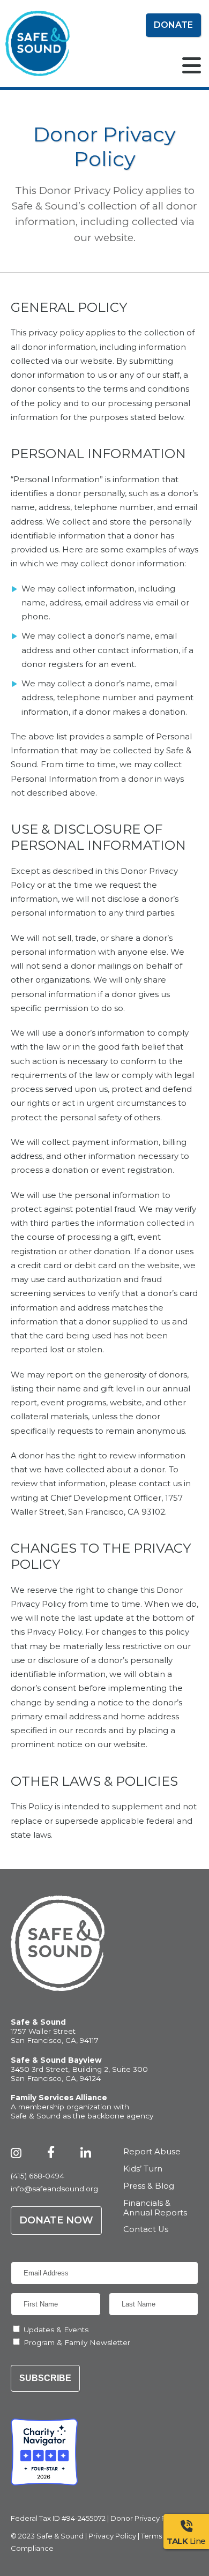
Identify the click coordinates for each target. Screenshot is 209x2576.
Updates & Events (56, 2330)
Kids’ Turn (143, 2169)
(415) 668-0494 (38, 2176)
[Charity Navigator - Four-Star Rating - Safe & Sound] (44, 2452)
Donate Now (56, 2220)
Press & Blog (149, 2186)
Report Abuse (152, 2152)
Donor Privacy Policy (146, 2518)
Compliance (32, 2548)
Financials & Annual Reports (155, 2208)
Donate (173, 25)
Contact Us (146, 2230)
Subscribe (45, 2378)
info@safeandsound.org (54, 2189)
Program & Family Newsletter (77, 2342)
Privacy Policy (112, 2536)
